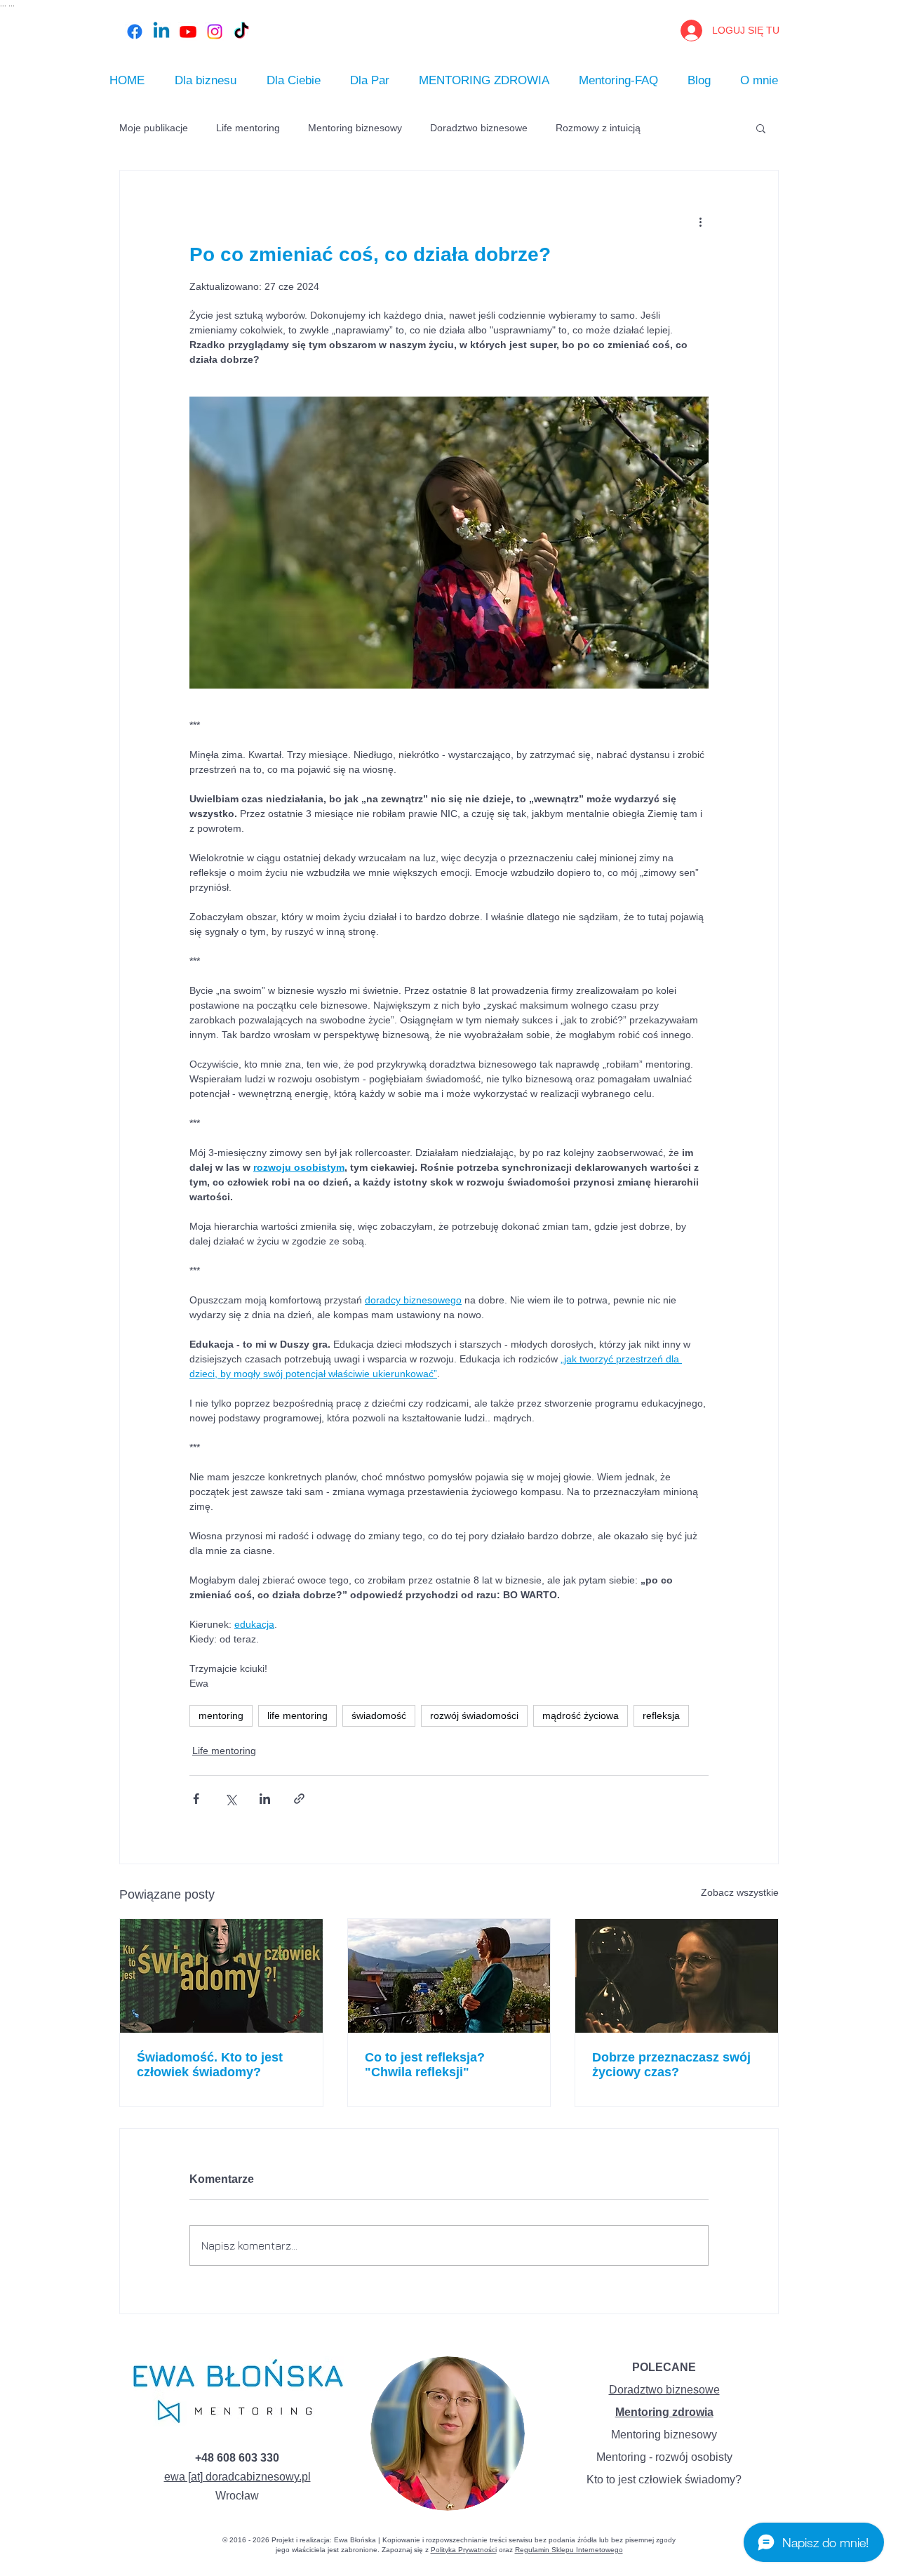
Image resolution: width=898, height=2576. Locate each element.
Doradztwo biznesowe (479, 128)
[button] (761, 128)
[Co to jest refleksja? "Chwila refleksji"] (449, 1976)
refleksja (661, 1715)
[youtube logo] (188, 32)
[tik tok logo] (241, 32)
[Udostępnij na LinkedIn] (265, 1799)
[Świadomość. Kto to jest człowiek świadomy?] (221, 1976)
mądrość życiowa (581, 1715)
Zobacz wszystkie (740, 1892)
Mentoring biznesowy (355, 128)
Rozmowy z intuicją (598, 128)
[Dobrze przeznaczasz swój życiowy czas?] (677, 1976)
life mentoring (297, 1715)
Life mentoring (248, 128)
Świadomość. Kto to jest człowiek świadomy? (210, 2065)
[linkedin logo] (161, 32)
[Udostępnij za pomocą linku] (299, 1799)
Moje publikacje (154, 128)
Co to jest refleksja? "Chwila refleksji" (425, 2065)
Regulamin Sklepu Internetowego (569, 2550)
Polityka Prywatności (464, 2550)
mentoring (221, 1715)
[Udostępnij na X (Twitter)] (230, 1799)
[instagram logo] (215, 32)
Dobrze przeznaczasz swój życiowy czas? (671, 2065)
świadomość (379, 1715)
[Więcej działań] (700, 221)
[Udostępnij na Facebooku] (196, 1799)
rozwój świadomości (474, 1715)
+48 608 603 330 (237, 2458)
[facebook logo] (135, 32)
